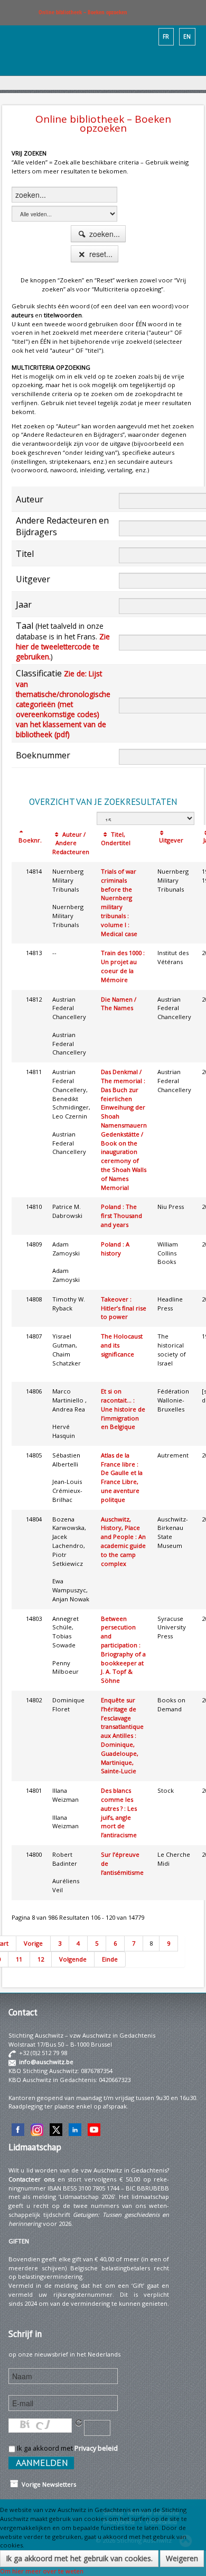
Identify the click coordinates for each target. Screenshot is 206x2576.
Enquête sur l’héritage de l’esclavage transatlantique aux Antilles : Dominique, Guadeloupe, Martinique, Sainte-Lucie (122, 1735)
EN (187, 36)
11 (19, 1959)
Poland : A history (115, 1249)
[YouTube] (94, 2129)
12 (41, 1959)
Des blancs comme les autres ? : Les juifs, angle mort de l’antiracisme (119, 1813)
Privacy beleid (96, 2448)
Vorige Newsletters (47, 2484)
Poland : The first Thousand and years (121, 1216)
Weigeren (182, 2558)
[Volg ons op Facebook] (18, 2129)
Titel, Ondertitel (116, 839)
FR (166, 36)
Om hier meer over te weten (42, 2571)
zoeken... (104, 234)
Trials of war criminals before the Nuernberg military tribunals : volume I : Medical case (119, 902)
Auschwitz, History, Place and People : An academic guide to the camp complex (123, 1541)
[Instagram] (37, 2129)
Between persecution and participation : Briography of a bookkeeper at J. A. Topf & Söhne (123, 1650)
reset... (100, 254)
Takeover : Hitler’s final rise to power (124, 1308)
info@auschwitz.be (46, 2062)
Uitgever (170, 840)
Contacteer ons (31, 2179)
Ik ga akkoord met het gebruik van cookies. (79, 2558)
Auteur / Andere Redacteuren (71, 843)
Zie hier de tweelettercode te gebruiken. (63, 647)
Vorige (33, 1943)
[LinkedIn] (75, 2129)
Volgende (73, 1959)
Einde (110, 1959)
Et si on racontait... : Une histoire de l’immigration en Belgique (123, 1409)
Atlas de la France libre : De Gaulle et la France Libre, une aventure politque (122, 1477)
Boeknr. (29, 840)
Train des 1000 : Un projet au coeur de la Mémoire (123, 966)
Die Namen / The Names (119, 1004)
